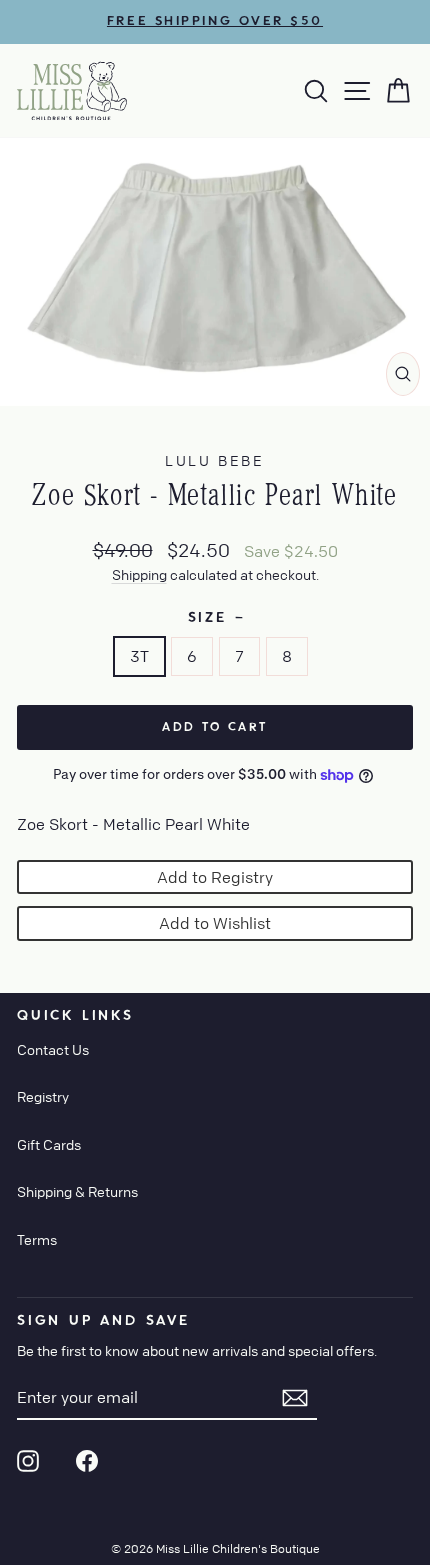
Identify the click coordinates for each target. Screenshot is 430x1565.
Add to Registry (215, 877)
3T (139, 656)
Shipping (139, 574)
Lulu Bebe (215, 460)
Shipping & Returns (77, 1191)
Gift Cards (49, 1144)
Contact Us (53, 1049)
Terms (37, 1239)
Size (215, 618)
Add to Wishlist (215, 923)
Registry (43, 1096)
